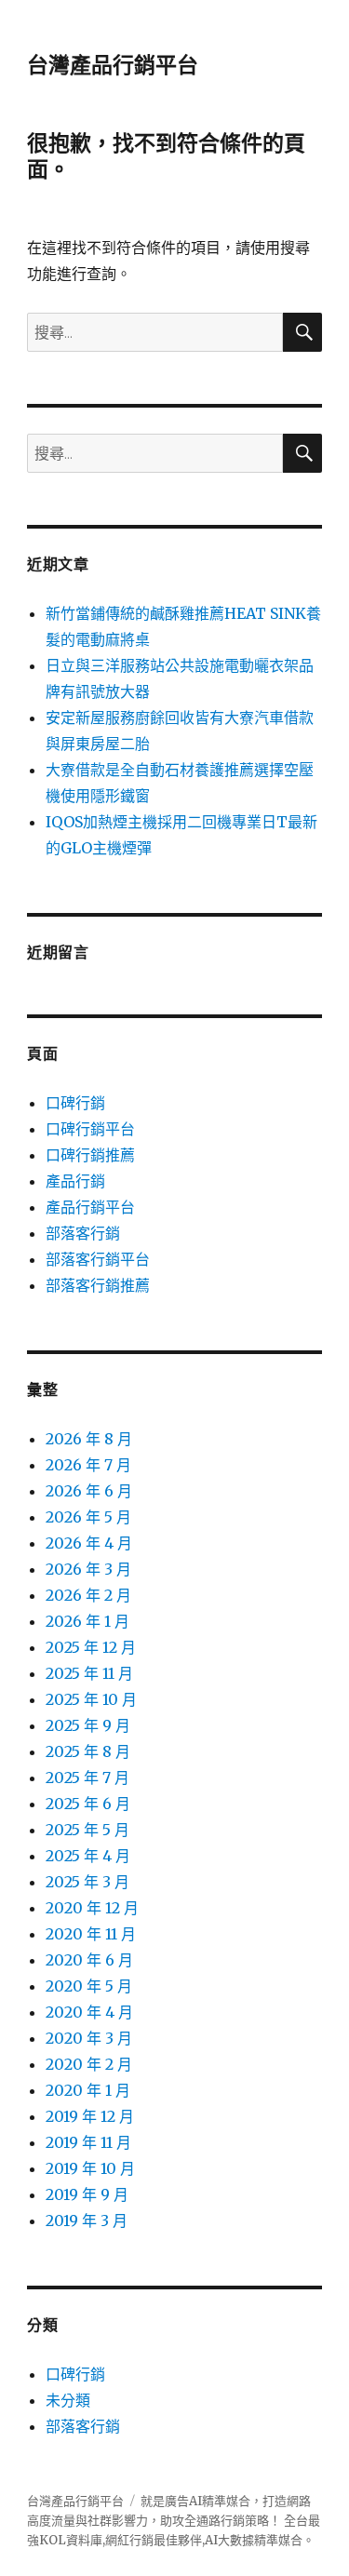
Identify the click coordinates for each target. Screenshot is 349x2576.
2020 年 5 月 (89, 1986)
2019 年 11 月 (88, 2142)
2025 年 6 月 (88, 1804)
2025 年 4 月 (88, 1856)
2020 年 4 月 (89, 2012)
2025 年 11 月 (89, 1673)
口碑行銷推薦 (90, 1155)
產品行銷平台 (90, 1207)
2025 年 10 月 (91, 1699)
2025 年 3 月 (87, 1882)
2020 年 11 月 (91, 1934)
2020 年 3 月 (89, 2038)
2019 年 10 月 (90, 2168)
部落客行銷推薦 (98, 1285)
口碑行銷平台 (90, 1129)
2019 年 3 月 (87, 2220)
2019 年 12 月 (90, 2116)
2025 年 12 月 (91, 1647)
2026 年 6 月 (89, 1491)
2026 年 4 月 (89, 1543)
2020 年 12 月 (92, 1908)
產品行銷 (75, 1181)
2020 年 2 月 (89, 2064)
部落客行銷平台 (98, 1259)
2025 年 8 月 (88, 1751)
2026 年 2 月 (88, 1595)
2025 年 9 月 (88, 1725)
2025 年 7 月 (87, 1778)
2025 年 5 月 (87, 1830)
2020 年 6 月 (89, 1960)
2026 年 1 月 (87, 1621)
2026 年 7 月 (88, 1465)
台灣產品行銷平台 (113, 65)
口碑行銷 (75, 1103)
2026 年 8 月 (89, 1439)
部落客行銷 (83, 1233)
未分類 (68, 2400)
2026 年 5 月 (88, 1517)
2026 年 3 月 (88, 1569)
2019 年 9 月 (87, 2194)
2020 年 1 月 (88, 2090)
